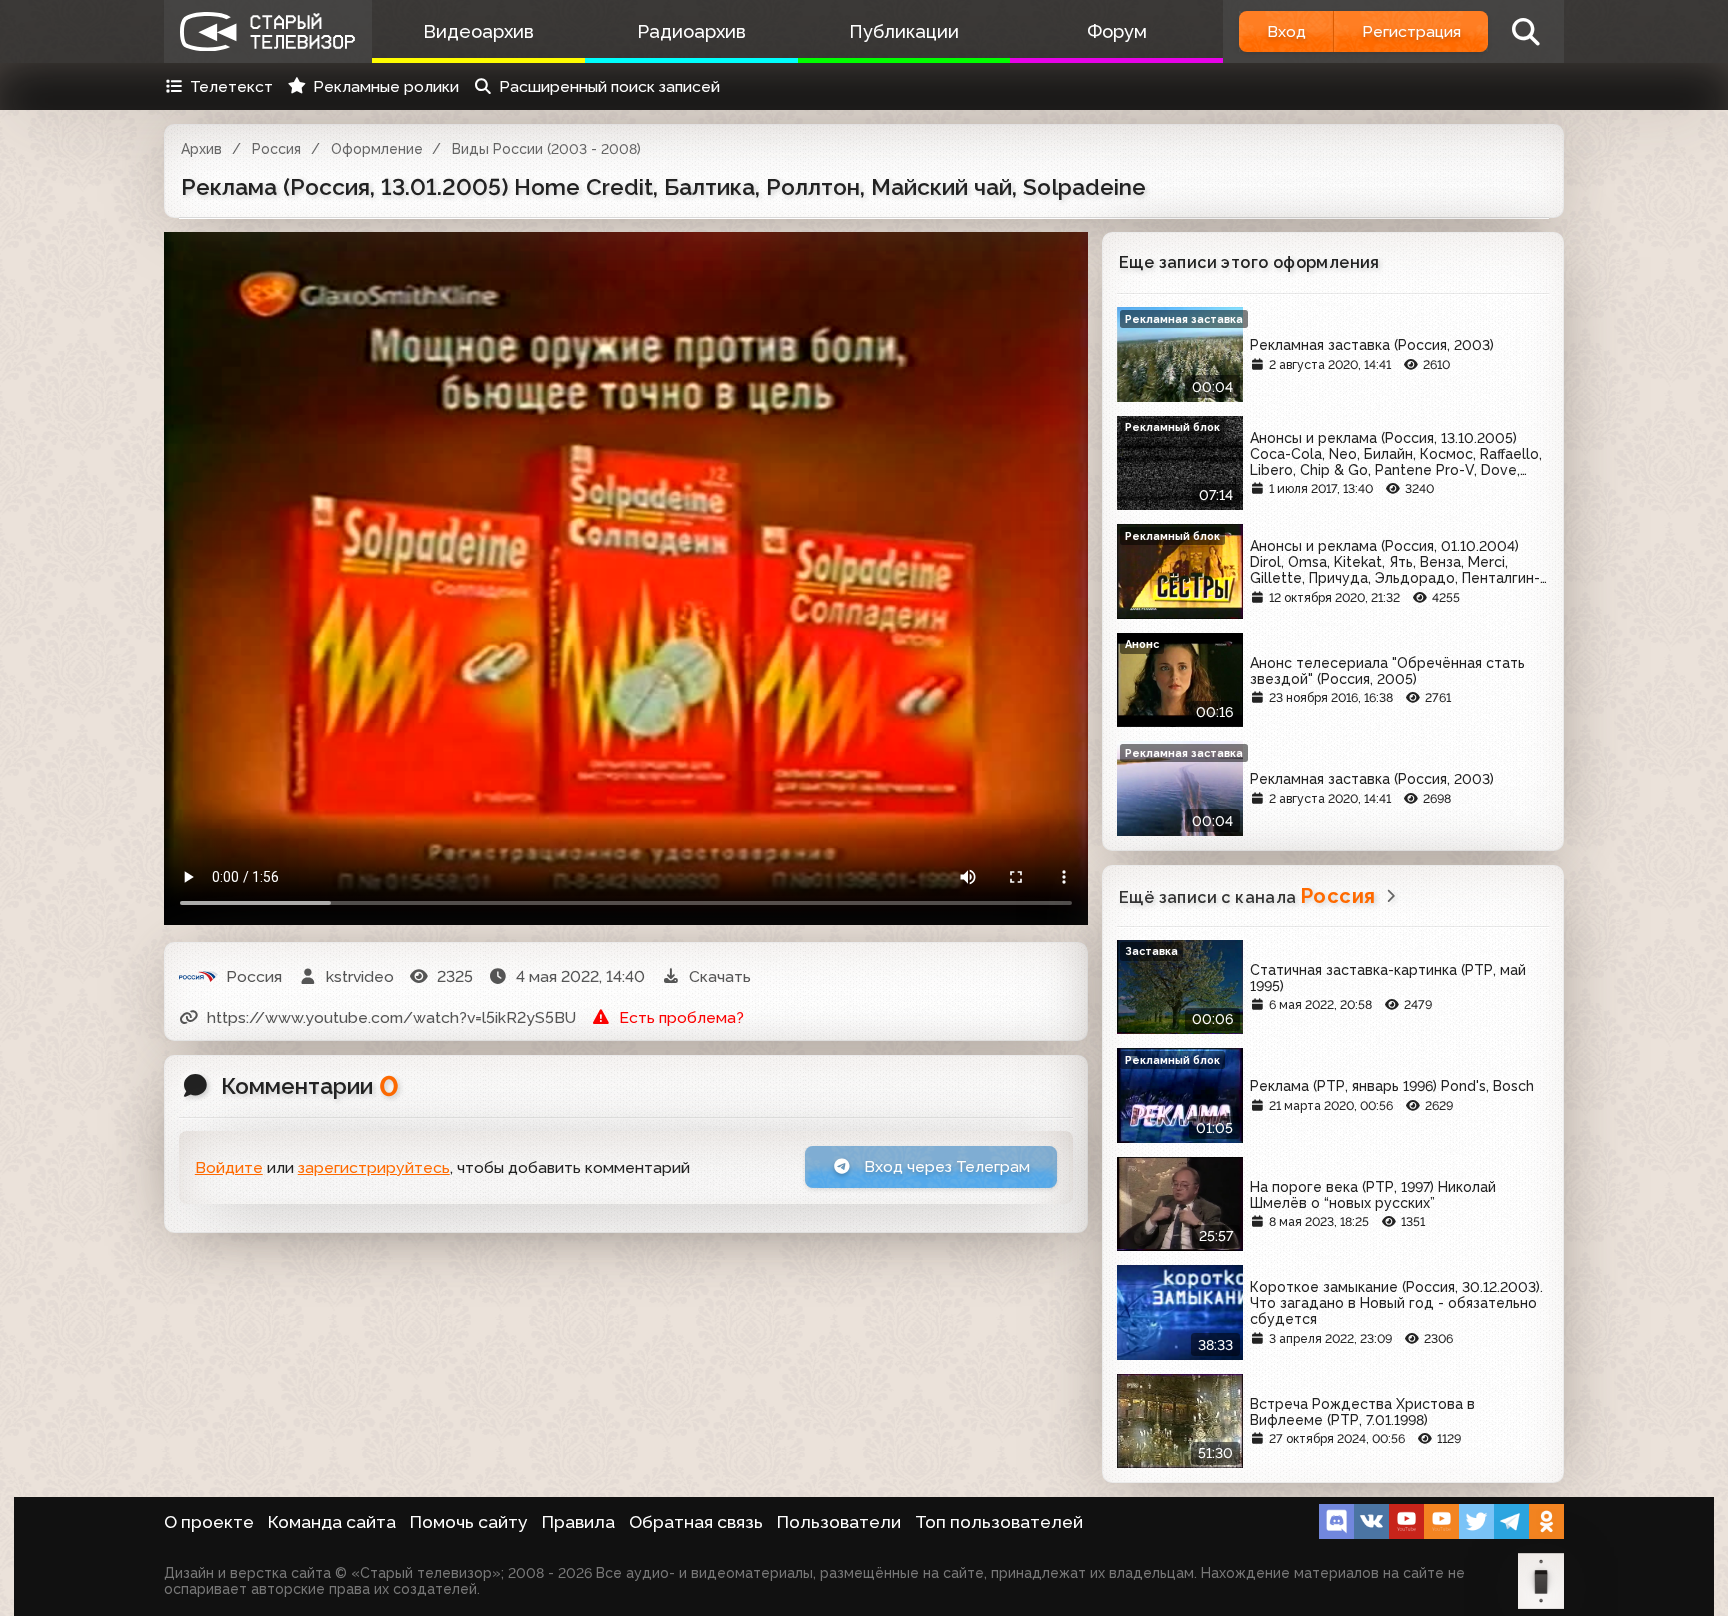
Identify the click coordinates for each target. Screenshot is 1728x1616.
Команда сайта (332, 1522)
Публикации (904, 31)
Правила (578, 1522)
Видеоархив (478, 31)
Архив (201, 149)
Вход (1286, 31)
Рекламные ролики (386, 86)
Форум (1117, 31)
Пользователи (839, 1522)
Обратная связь (696, 1522)
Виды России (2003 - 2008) (546, 149)
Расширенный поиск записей (609, 86)
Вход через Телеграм (945, 1166)
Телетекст (231, 86)
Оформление (377, 149)
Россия (276, 149)
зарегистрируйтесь (374, 1167)
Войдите (229, 1167)
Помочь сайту (469, 1522)
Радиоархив (691, 31)
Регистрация (1411, 31)
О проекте (209, 1522)
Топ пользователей (999, 1522)
